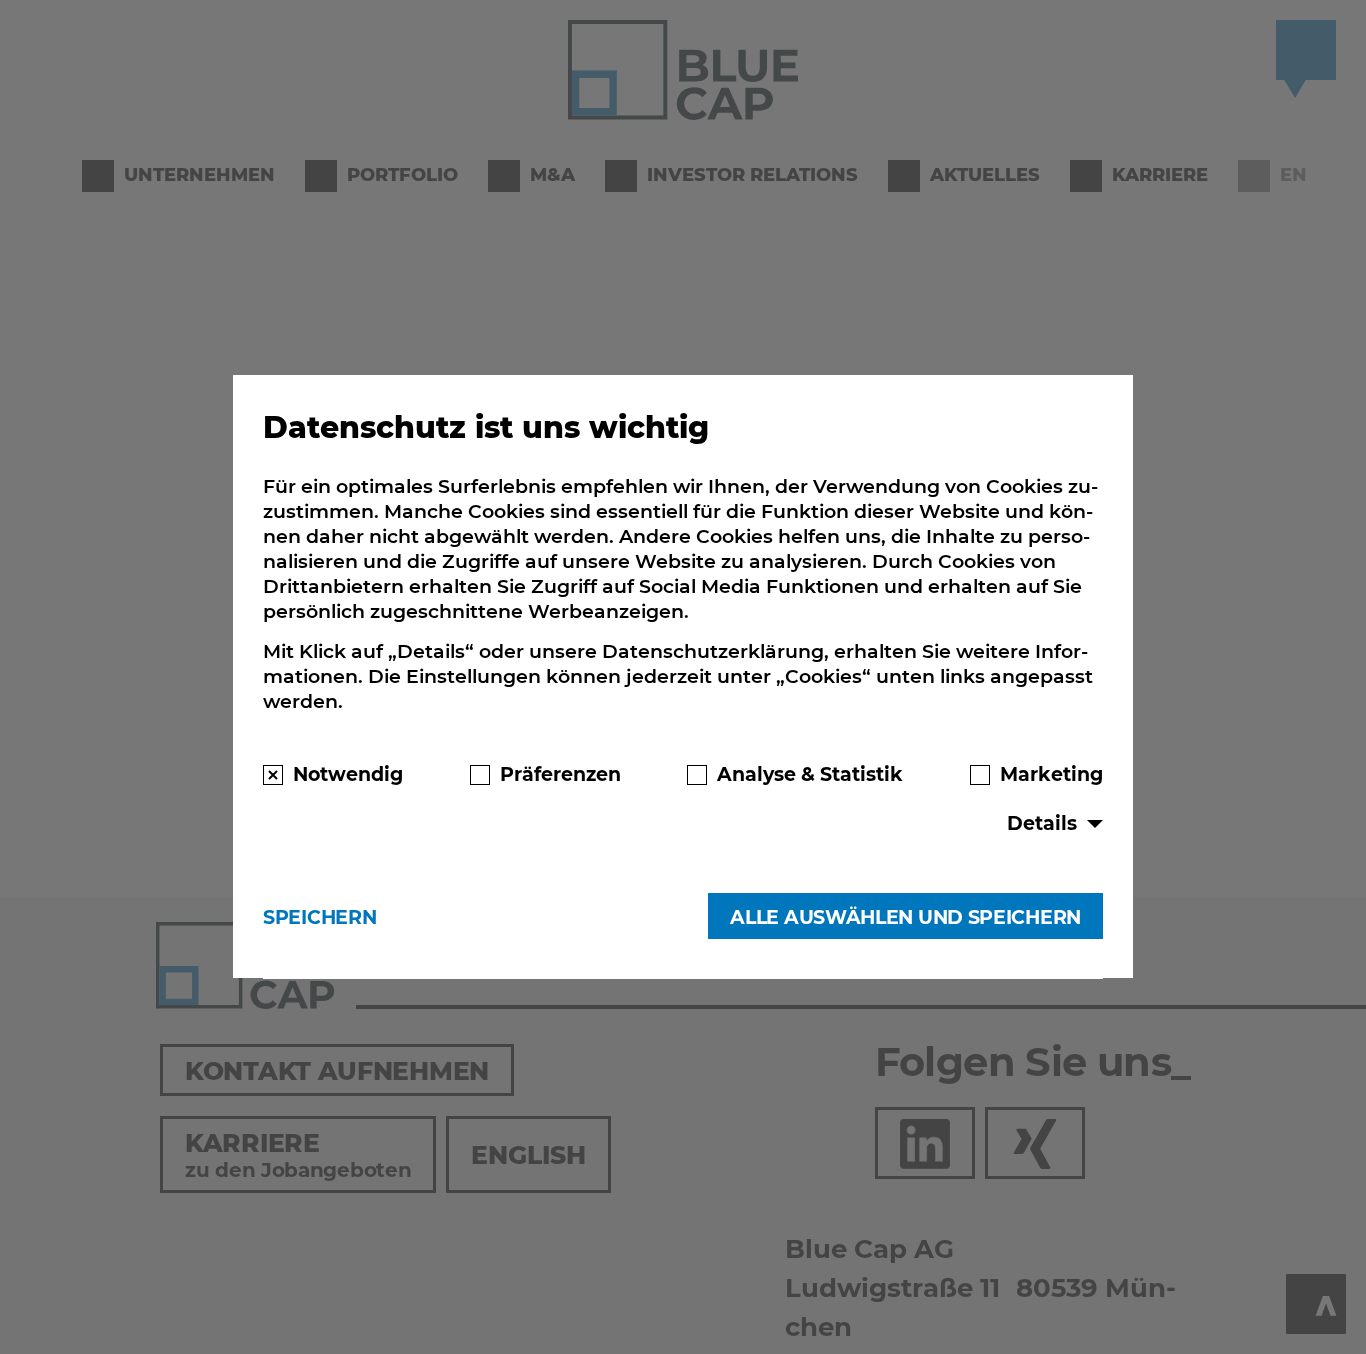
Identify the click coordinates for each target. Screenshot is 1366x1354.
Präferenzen (560, 775)
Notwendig (348, 775)
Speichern (319, 917)
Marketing (1051, 775)
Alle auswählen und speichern (905, 917)
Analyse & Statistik (810, 775)
